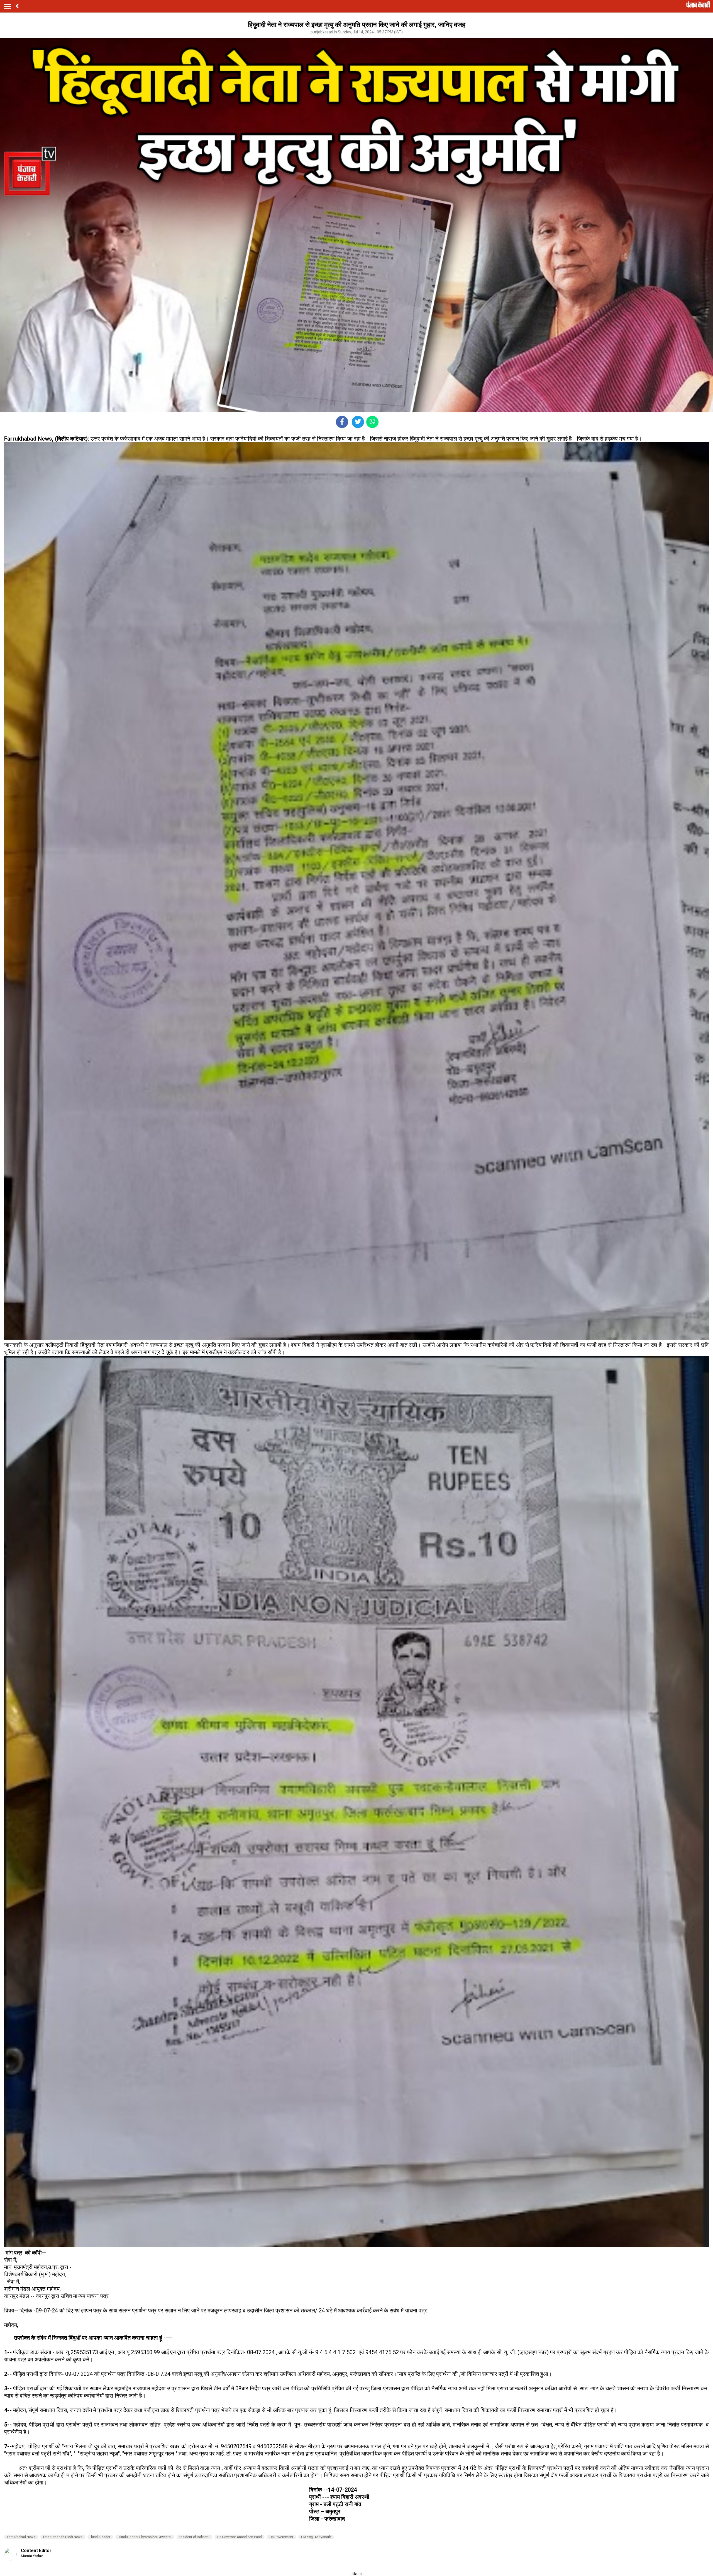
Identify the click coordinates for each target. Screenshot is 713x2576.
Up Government (281, 2537)
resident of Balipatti (194, 2537)
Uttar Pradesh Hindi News (63, 2537)
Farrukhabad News (21, 2537)
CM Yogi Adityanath (316, 2537)
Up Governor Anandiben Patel (240, 2537)
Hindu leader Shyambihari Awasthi (145, 2537)
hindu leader (100, 2537)
